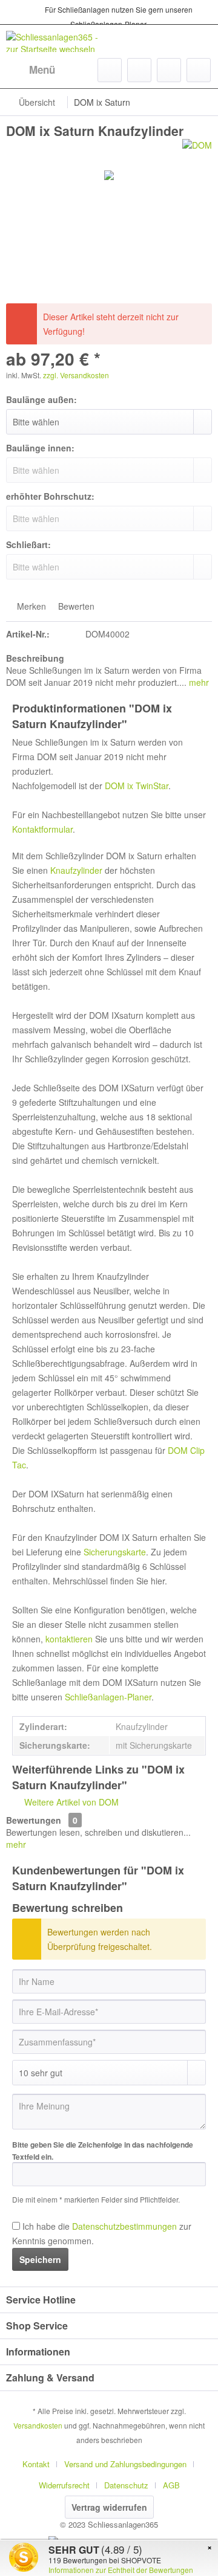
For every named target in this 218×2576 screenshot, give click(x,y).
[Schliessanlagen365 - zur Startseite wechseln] (58, 41)
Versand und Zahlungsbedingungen (125, 2464)
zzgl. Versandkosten (76, 375)
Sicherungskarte (115, 1552)
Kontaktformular (42, 829)
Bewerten (75, 606)
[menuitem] (31, 70)
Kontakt (36, 2464)
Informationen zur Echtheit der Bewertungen (121, 2570)
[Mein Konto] (169, 70)
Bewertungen (34, 1820)
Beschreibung (35, 658)
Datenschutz (126, 2485)
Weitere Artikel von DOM (70, 1802)
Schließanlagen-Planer (108, 1697)
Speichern (40, 2259)
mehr (198, 682)
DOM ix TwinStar (137, 786)
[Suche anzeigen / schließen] (110, 70)
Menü (42, 69)
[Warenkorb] (199, 70)
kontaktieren (69, 1639)
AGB (171, 2485)
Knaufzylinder (76, 870)
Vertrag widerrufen (109, 2507)
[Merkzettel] (139, 70)
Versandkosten (38, 2425)
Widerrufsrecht (64, 2485)
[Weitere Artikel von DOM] (197, 150)
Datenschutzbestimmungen (124, 2226)
